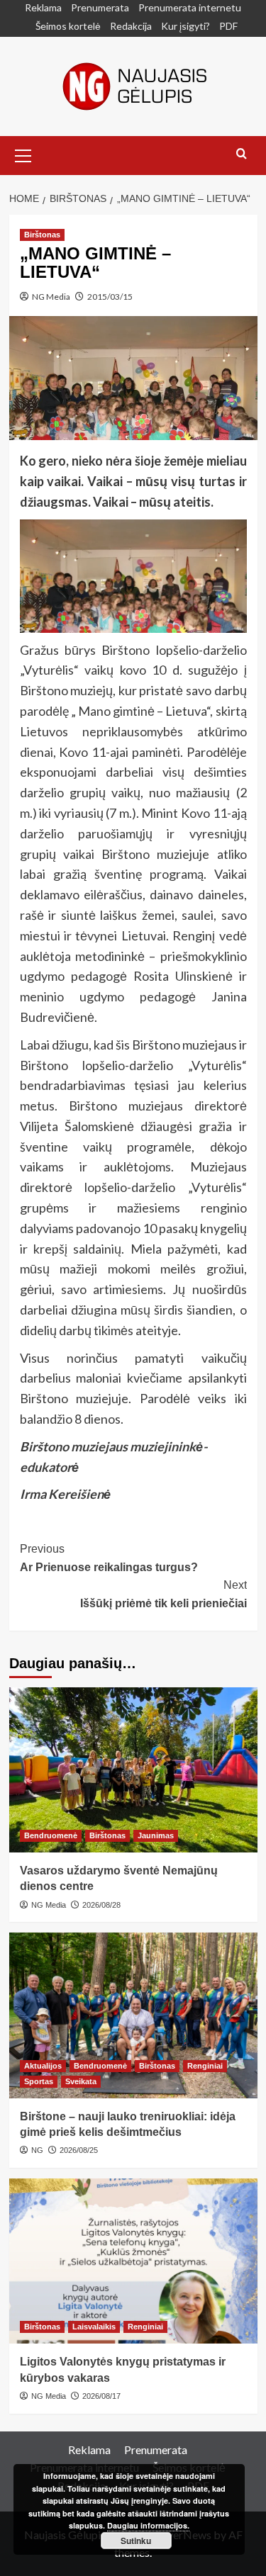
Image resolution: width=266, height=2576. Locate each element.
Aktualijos (43, 2066)
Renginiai (205, 2066)
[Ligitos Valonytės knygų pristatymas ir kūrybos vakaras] (133, 2261)
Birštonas (42, 235)
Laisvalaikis (94, 2327)
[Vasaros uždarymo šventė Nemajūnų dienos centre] (133, 1770)
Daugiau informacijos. (148, 2525)
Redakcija (131, 26)
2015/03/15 (110, 297)
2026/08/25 (79, 2150)
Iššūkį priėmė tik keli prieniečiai (164, 1594)
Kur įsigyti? (185, 26)
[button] (23, 154)
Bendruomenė (51, 1835)
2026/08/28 (101, 1905)
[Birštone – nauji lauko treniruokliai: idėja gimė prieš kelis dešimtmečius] (133, 2015)
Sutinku (136, 2541)
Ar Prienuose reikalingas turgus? (109, 1558)
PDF (228, 26)
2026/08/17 (101, 2396)
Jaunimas (156, 1835)
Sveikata (81, 2081)
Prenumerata (100, 7)
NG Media (51, 297)
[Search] (242, 154)
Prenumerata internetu (190, 7)
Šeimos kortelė (68, 26)
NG (37, 2150)
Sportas (39, 2081)
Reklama (43, 7)
